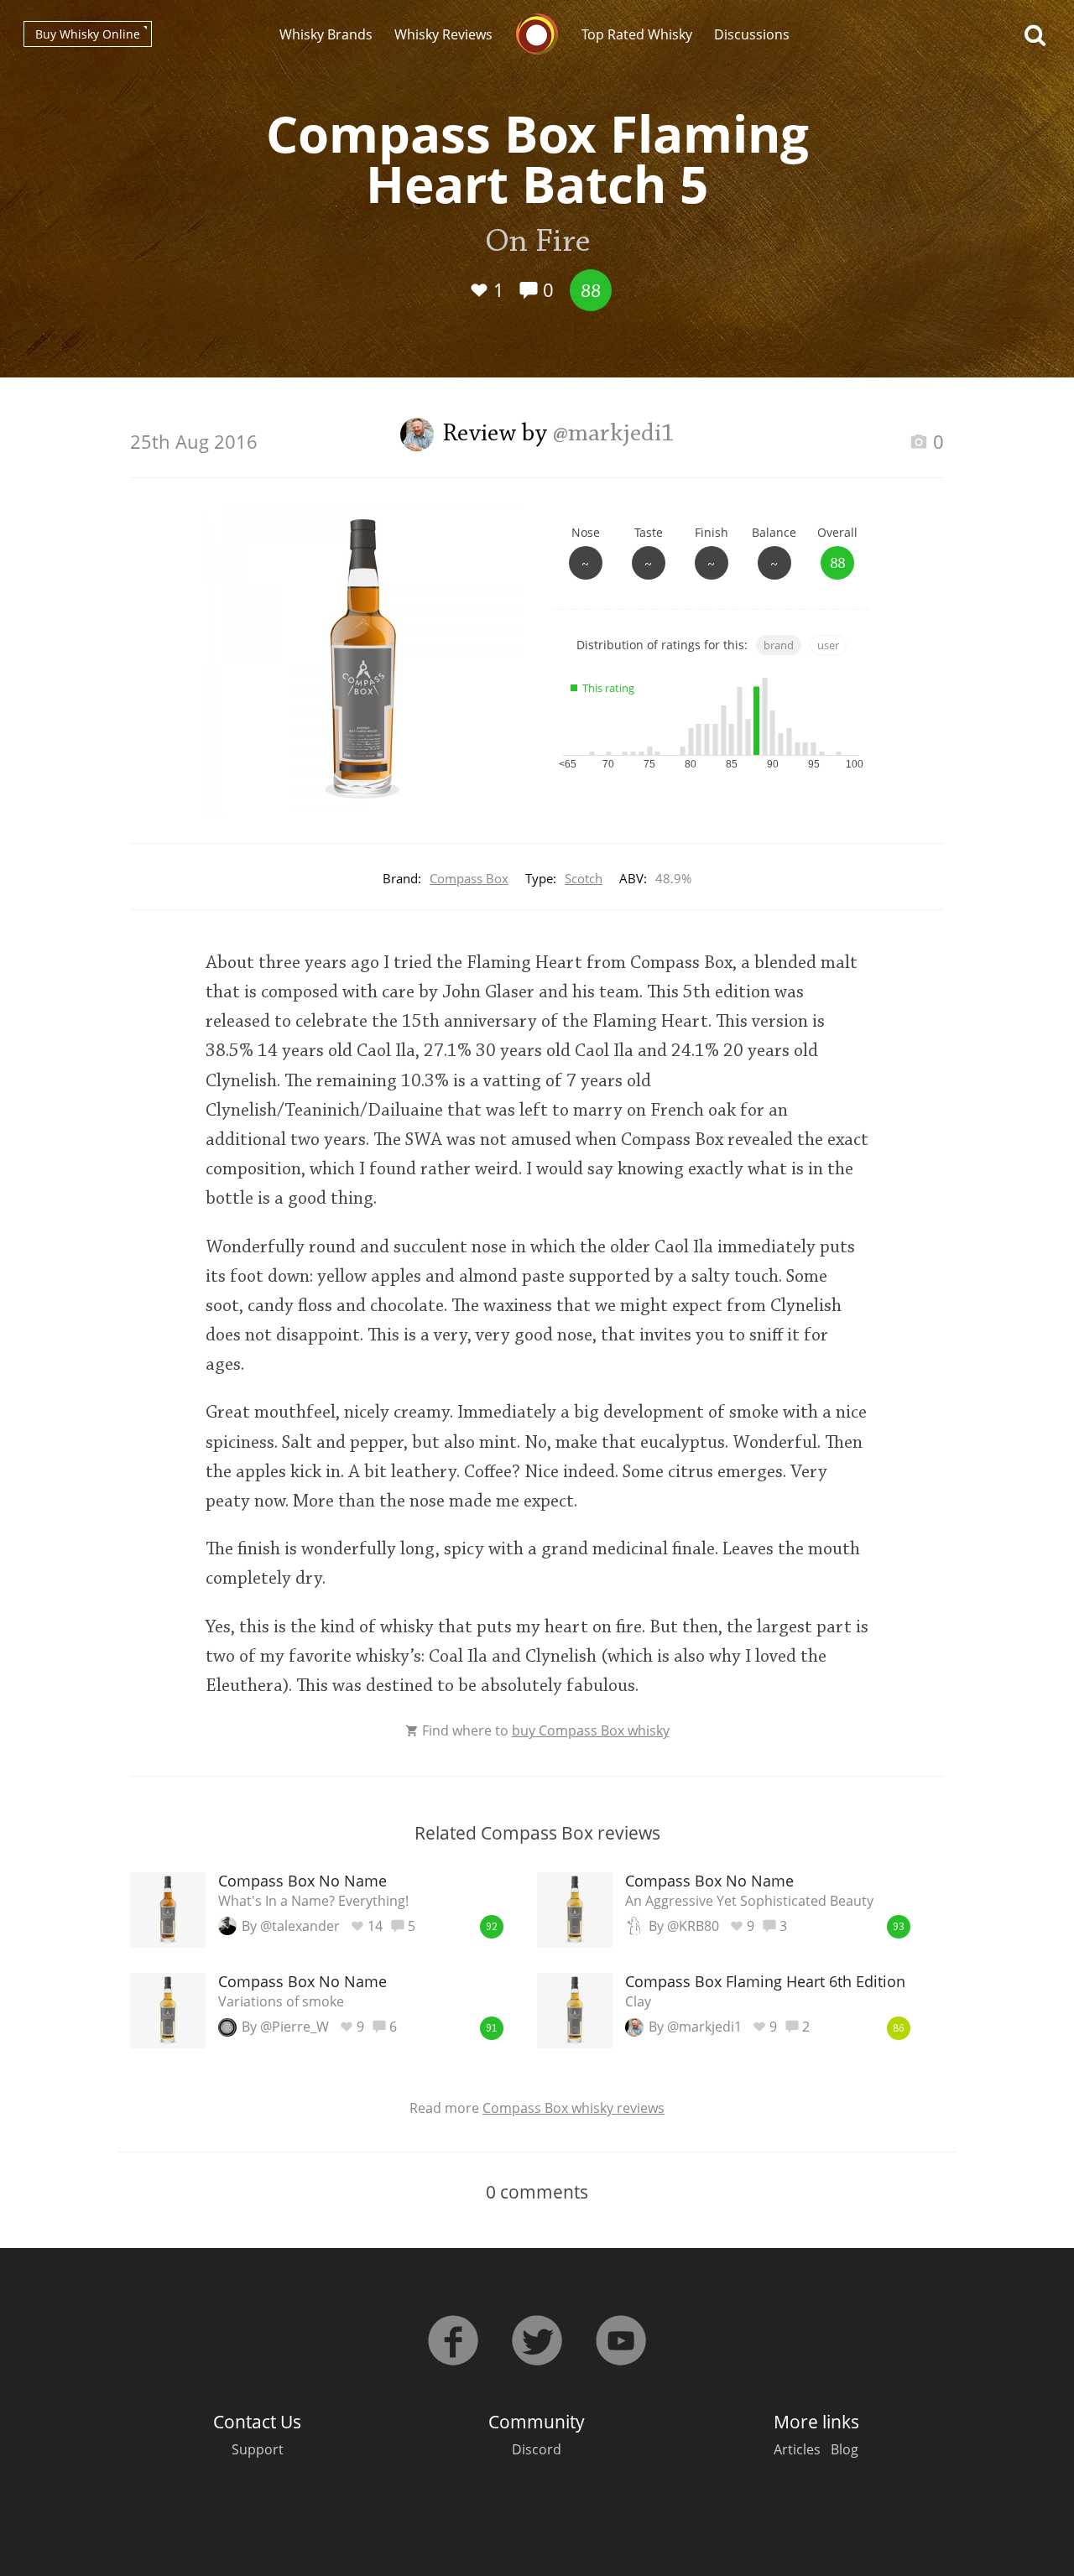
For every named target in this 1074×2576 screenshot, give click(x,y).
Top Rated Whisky (637, 34)
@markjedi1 (614, 435)
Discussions (752, 34)
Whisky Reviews (443, 34)
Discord (537, 2449)
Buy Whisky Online (88, 34)
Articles (797, 2449)
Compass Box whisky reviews (573, 2108)
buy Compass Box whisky (591, 1730)
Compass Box (469, 878)
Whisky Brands (326, 34)
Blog (845, 2449)
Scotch (584, 878)
